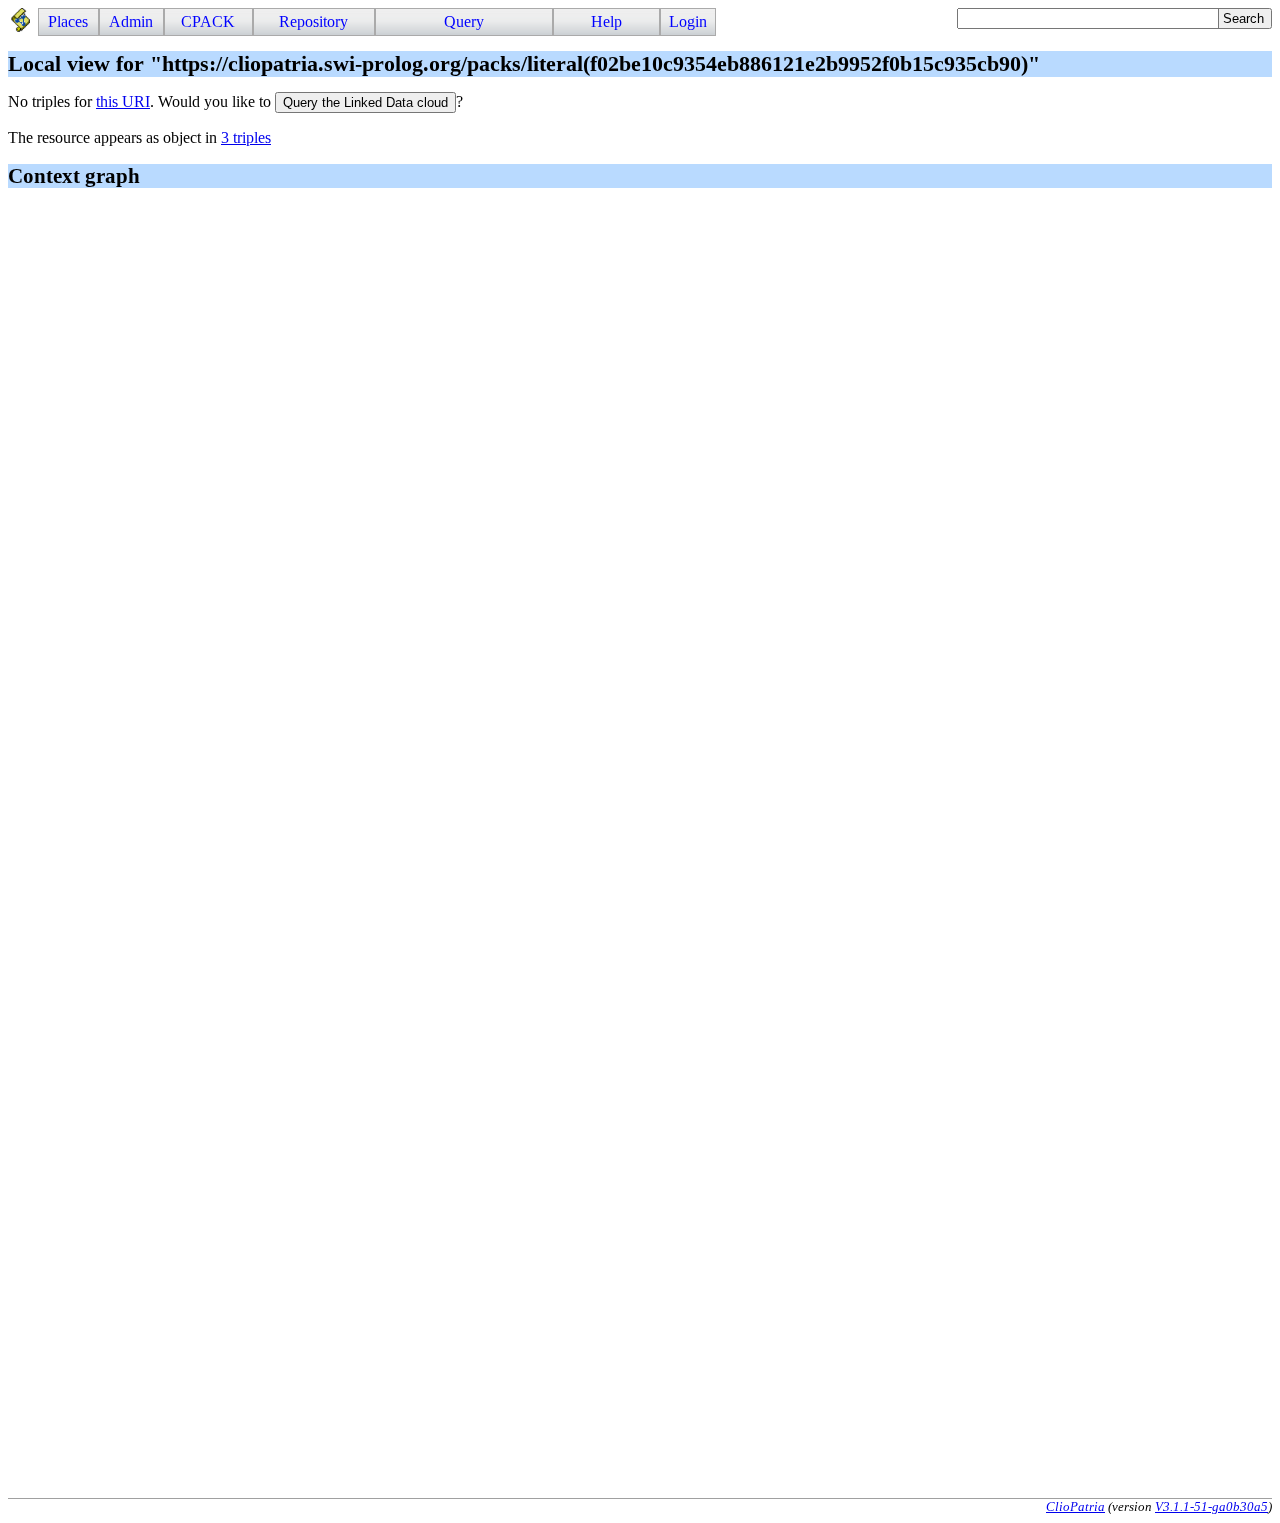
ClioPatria (1075, 1506)
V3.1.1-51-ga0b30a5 (1211, 1506)
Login (688, 21)
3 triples (246, 137)
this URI (123, 101)
